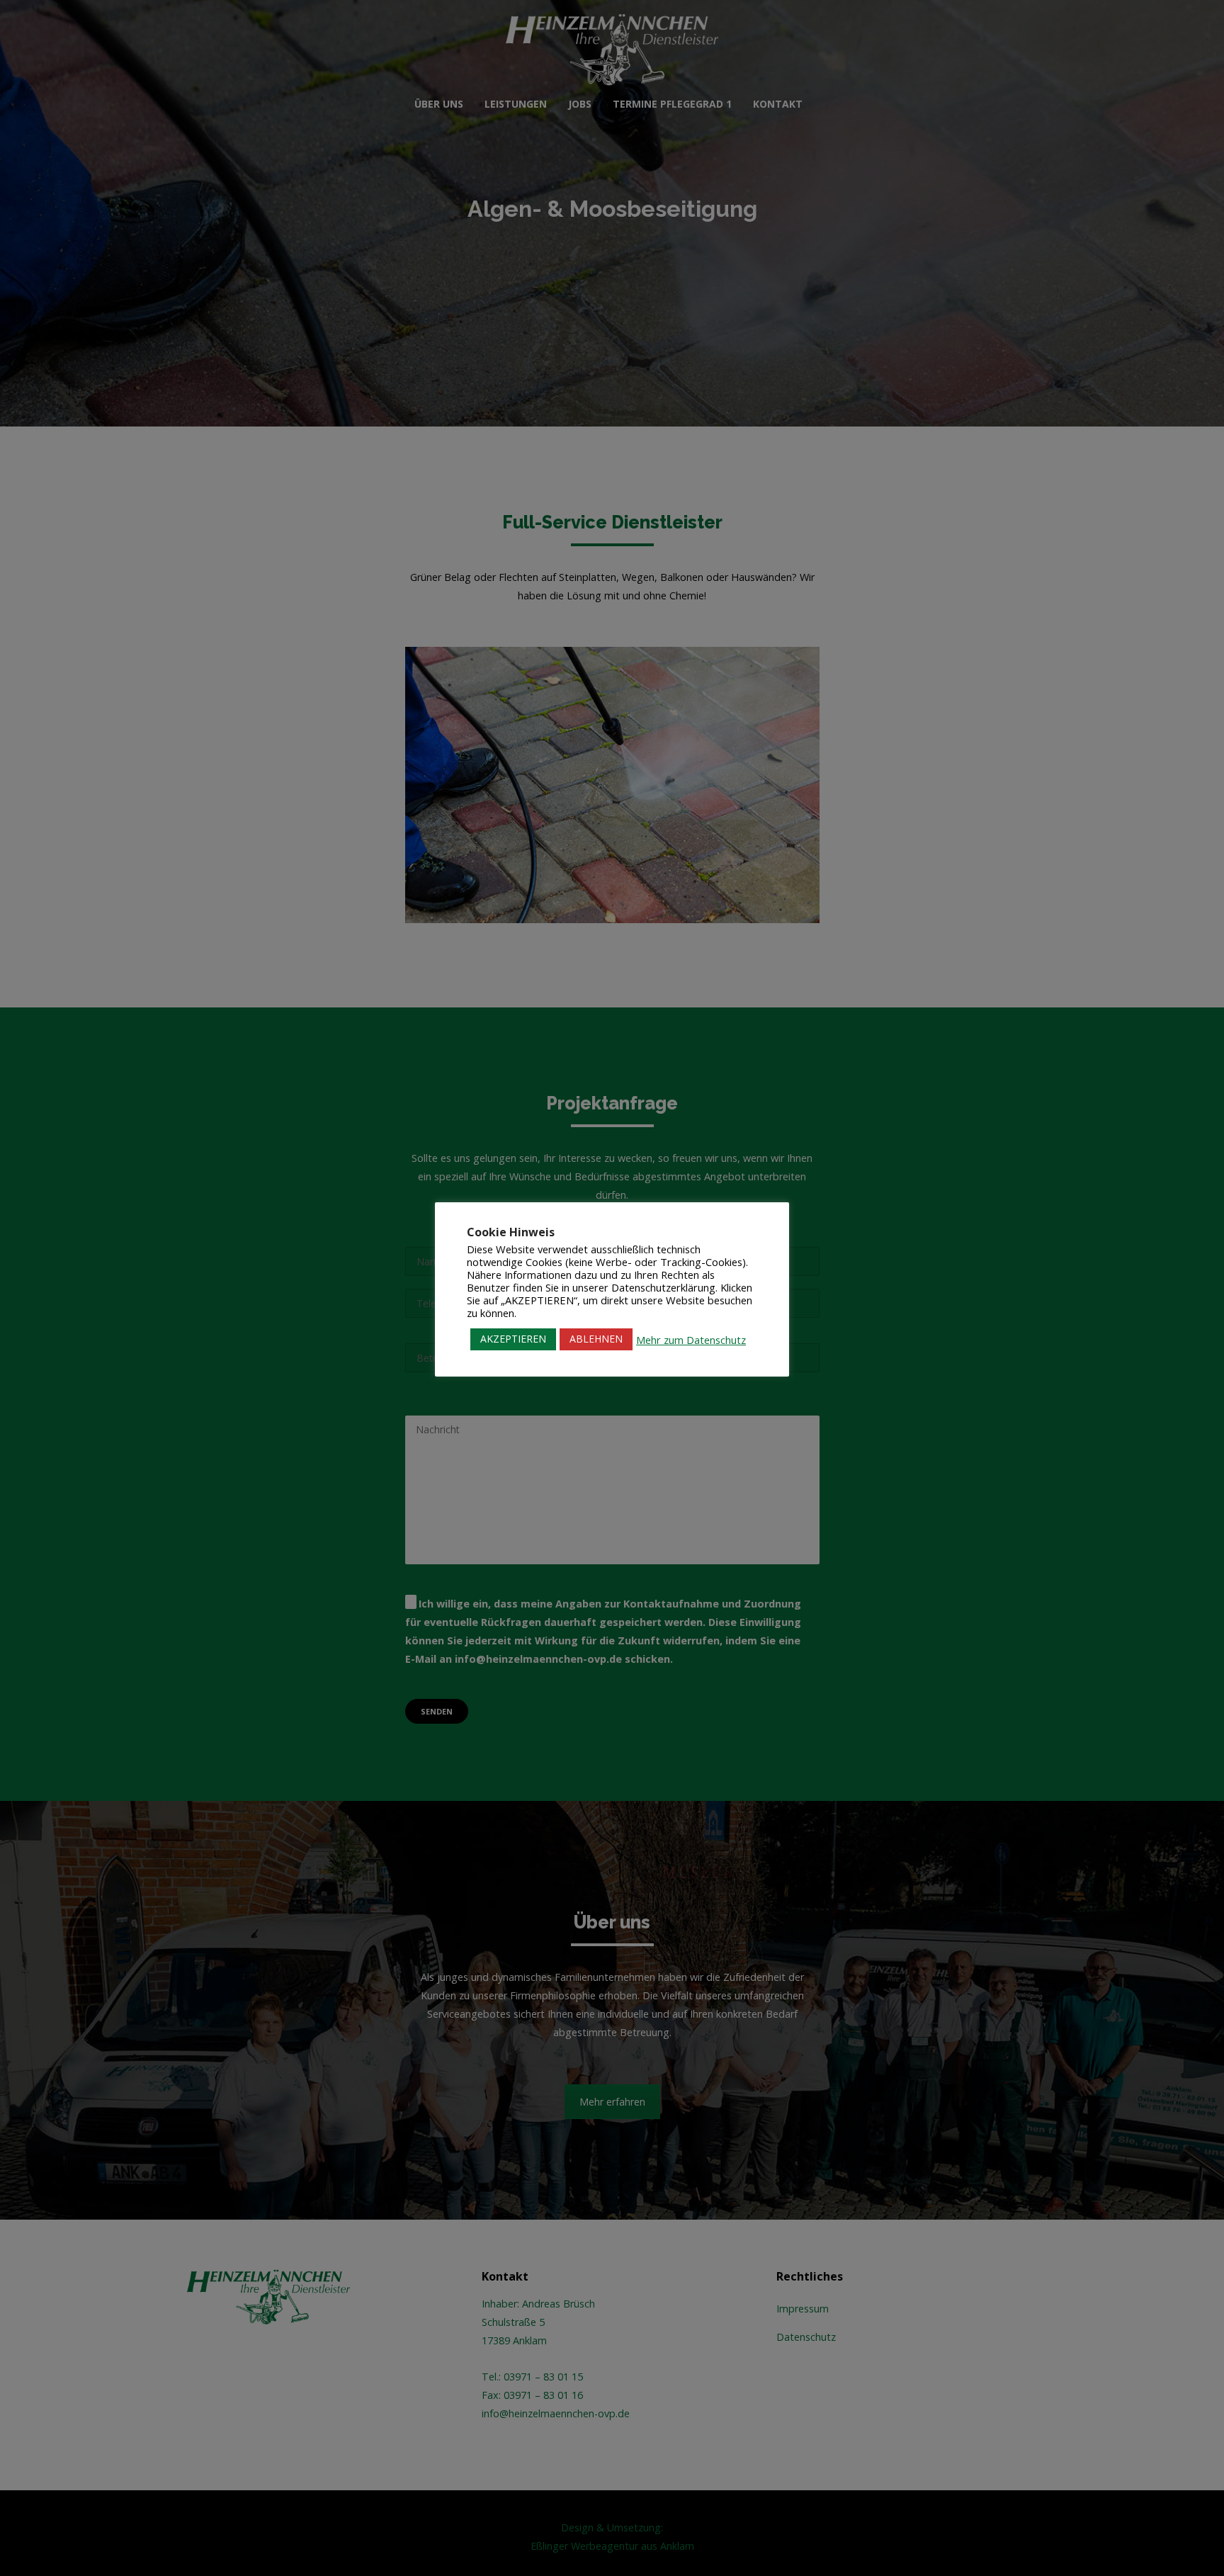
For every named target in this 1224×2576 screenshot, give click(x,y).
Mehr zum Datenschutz (691, 1340)
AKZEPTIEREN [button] (513, 1339)
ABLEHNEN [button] (596, 1339)
